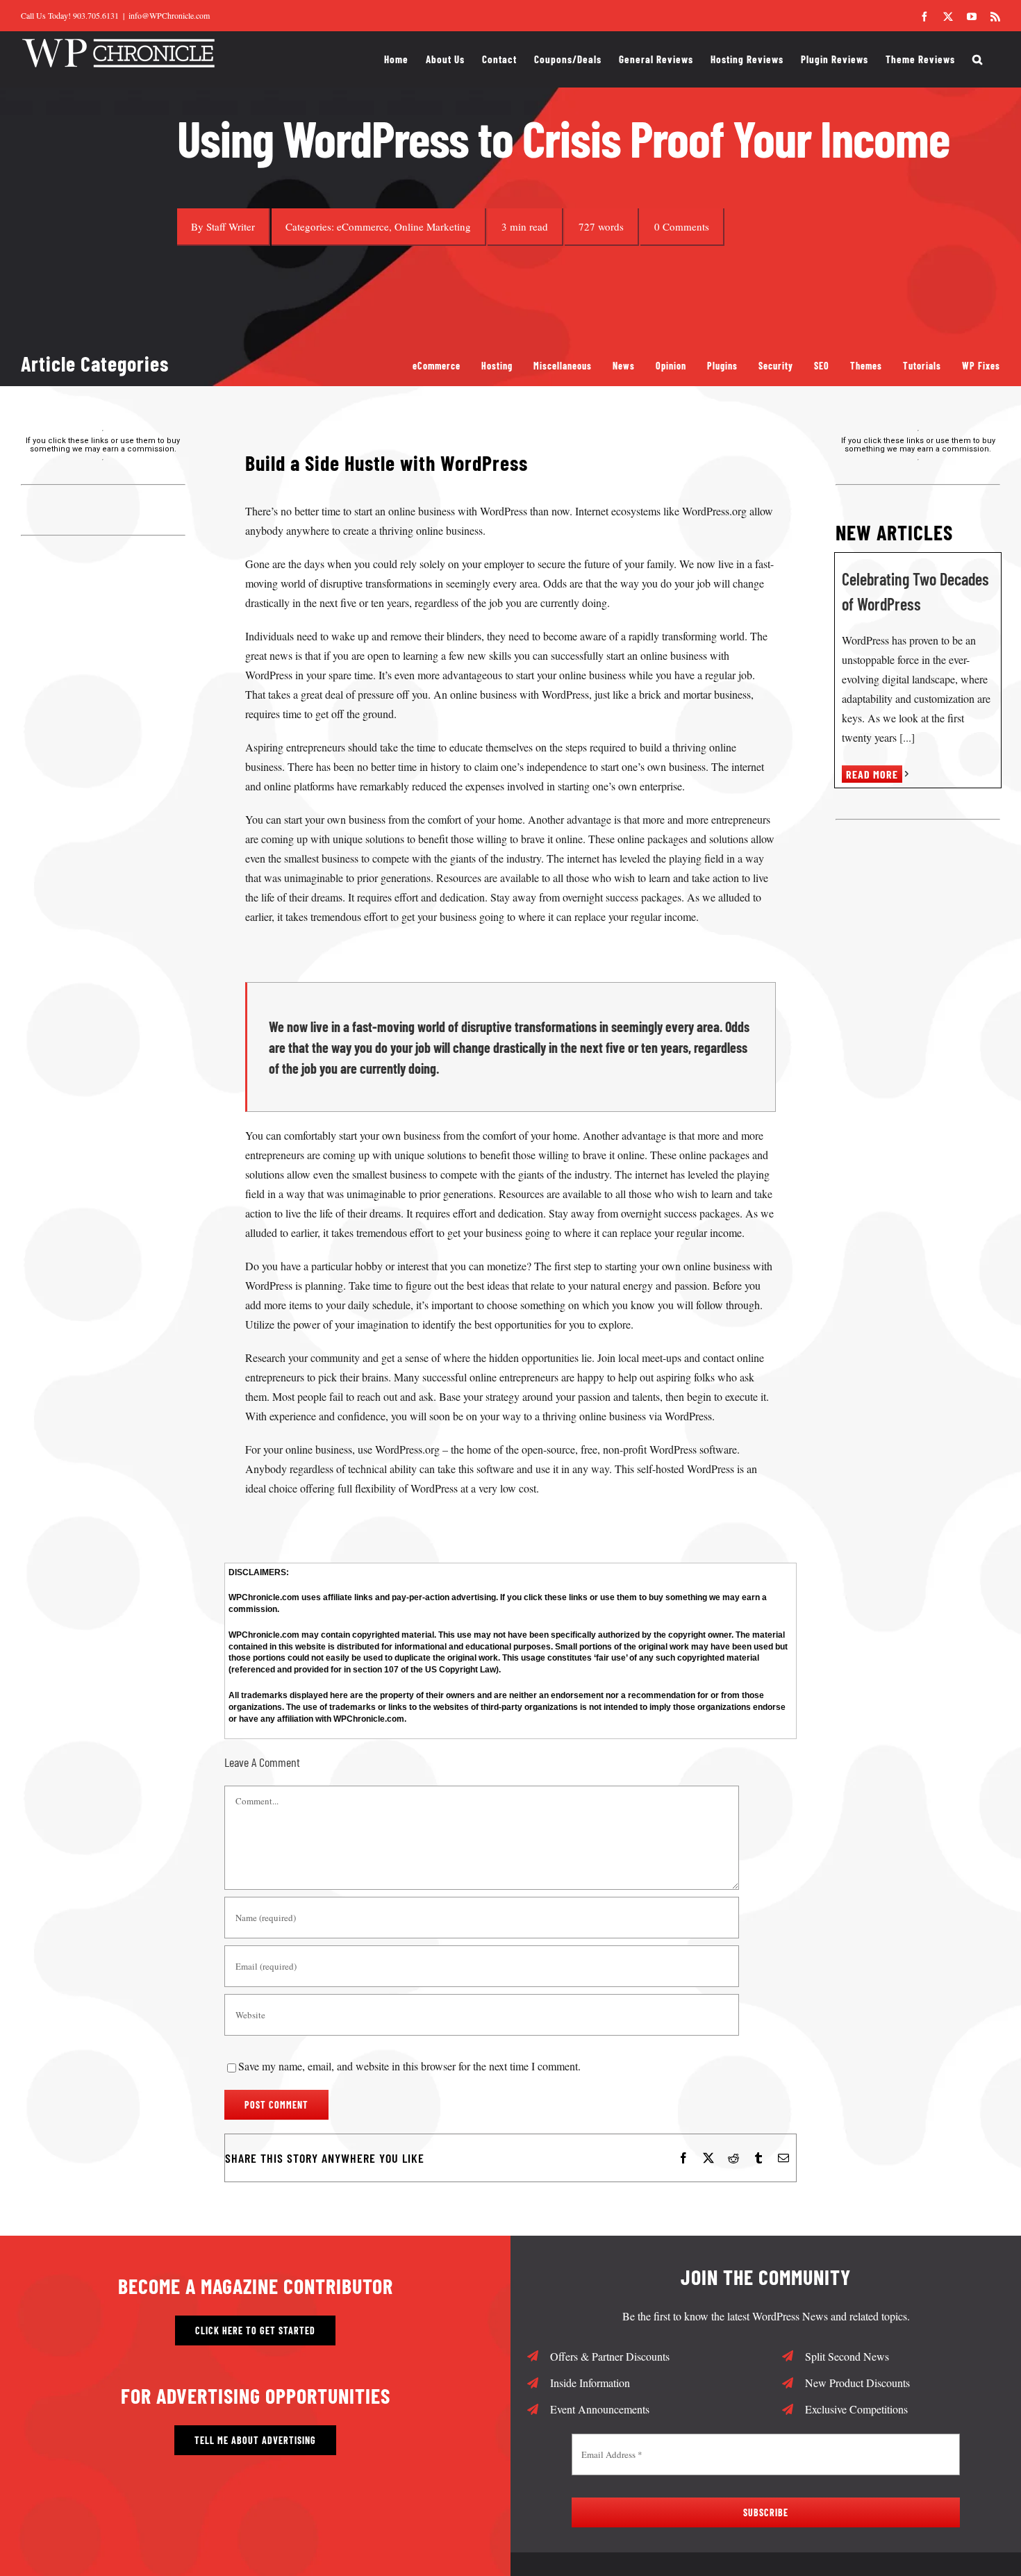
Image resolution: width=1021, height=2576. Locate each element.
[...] (906, 737)
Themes (866, 366)
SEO (822, 366)
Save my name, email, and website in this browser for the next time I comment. (409, 2066)
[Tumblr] (758, 2158)
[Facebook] (683, 2158)
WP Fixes (981, 366)
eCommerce (363, 226)
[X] (708, 2158)
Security (776, 366)
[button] (978, 59)
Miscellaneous (563, 366)
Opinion (671, 366)
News (624, 366)
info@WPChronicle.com (169, 15)
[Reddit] (733, 2158)
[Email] (783, 2158)
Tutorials (922, 366)
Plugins (722, 366)
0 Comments (682, 226)
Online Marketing (433, 226)
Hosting (497, 366)
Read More (872, 774)
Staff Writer (231, 226)
